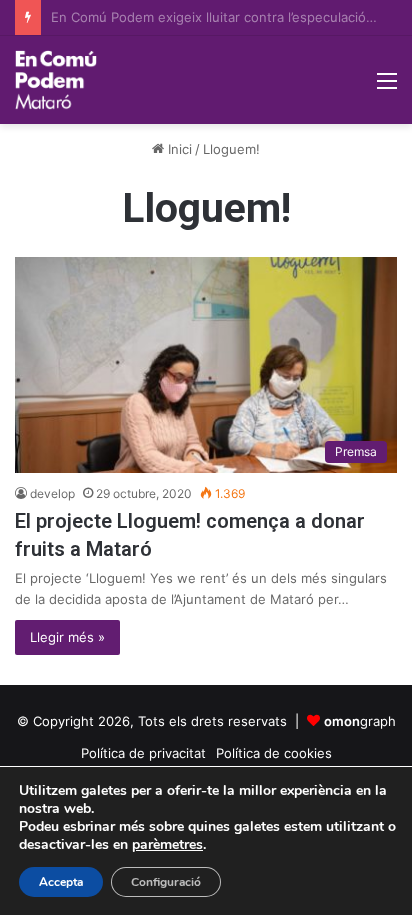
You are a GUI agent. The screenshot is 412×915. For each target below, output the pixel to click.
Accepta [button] (61, 882)
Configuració (166, 882)
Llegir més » (67, 637)
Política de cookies (274, 753)
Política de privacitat (143, 753)
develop (52, 493)
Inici (178, 149)
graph (360, 721)
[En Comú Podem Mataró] (56, 80)
